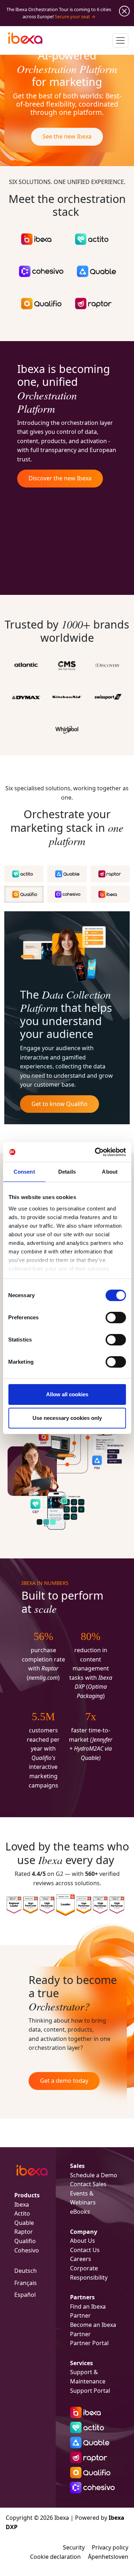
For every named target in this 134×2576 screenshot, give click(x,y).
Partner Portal (89, 2343)
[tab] (24, 874)
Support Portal (90, 2391)
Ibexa (22, 2204)
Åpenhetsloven (108, 2557)
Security (74, 2547)
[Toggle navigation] (120, 40)
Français (26, 2283)
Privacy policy (110, 2547)
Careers (81, 2259)
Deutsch (26, 2271)
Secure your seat (72, 16)
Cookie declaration (55, 2557)
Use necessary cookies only (67, 1418)
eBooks (80, 2212)
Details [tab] (67, 1172)
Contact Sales (88, 2184)
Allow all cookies (67, 1394)
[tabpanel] (67, 1018)
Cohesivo (27, 2250)
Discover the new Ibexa (60, 478)
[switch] (116, 1318)
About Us (83, 2241)
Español (25, 2295)
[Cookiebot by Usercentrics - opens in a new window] (95, 1152)
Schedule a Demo (94, 2175)
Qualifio (25, 2241)
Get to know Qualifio (59, 1104)
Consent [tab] (24, 1172)
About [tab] (110, 1172)
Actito (22, 2213)
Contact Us (85, 2250)
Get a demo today (64, 2081)
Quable (24, 2223)
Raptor (24, 2232)
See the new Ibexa (67, 136)
